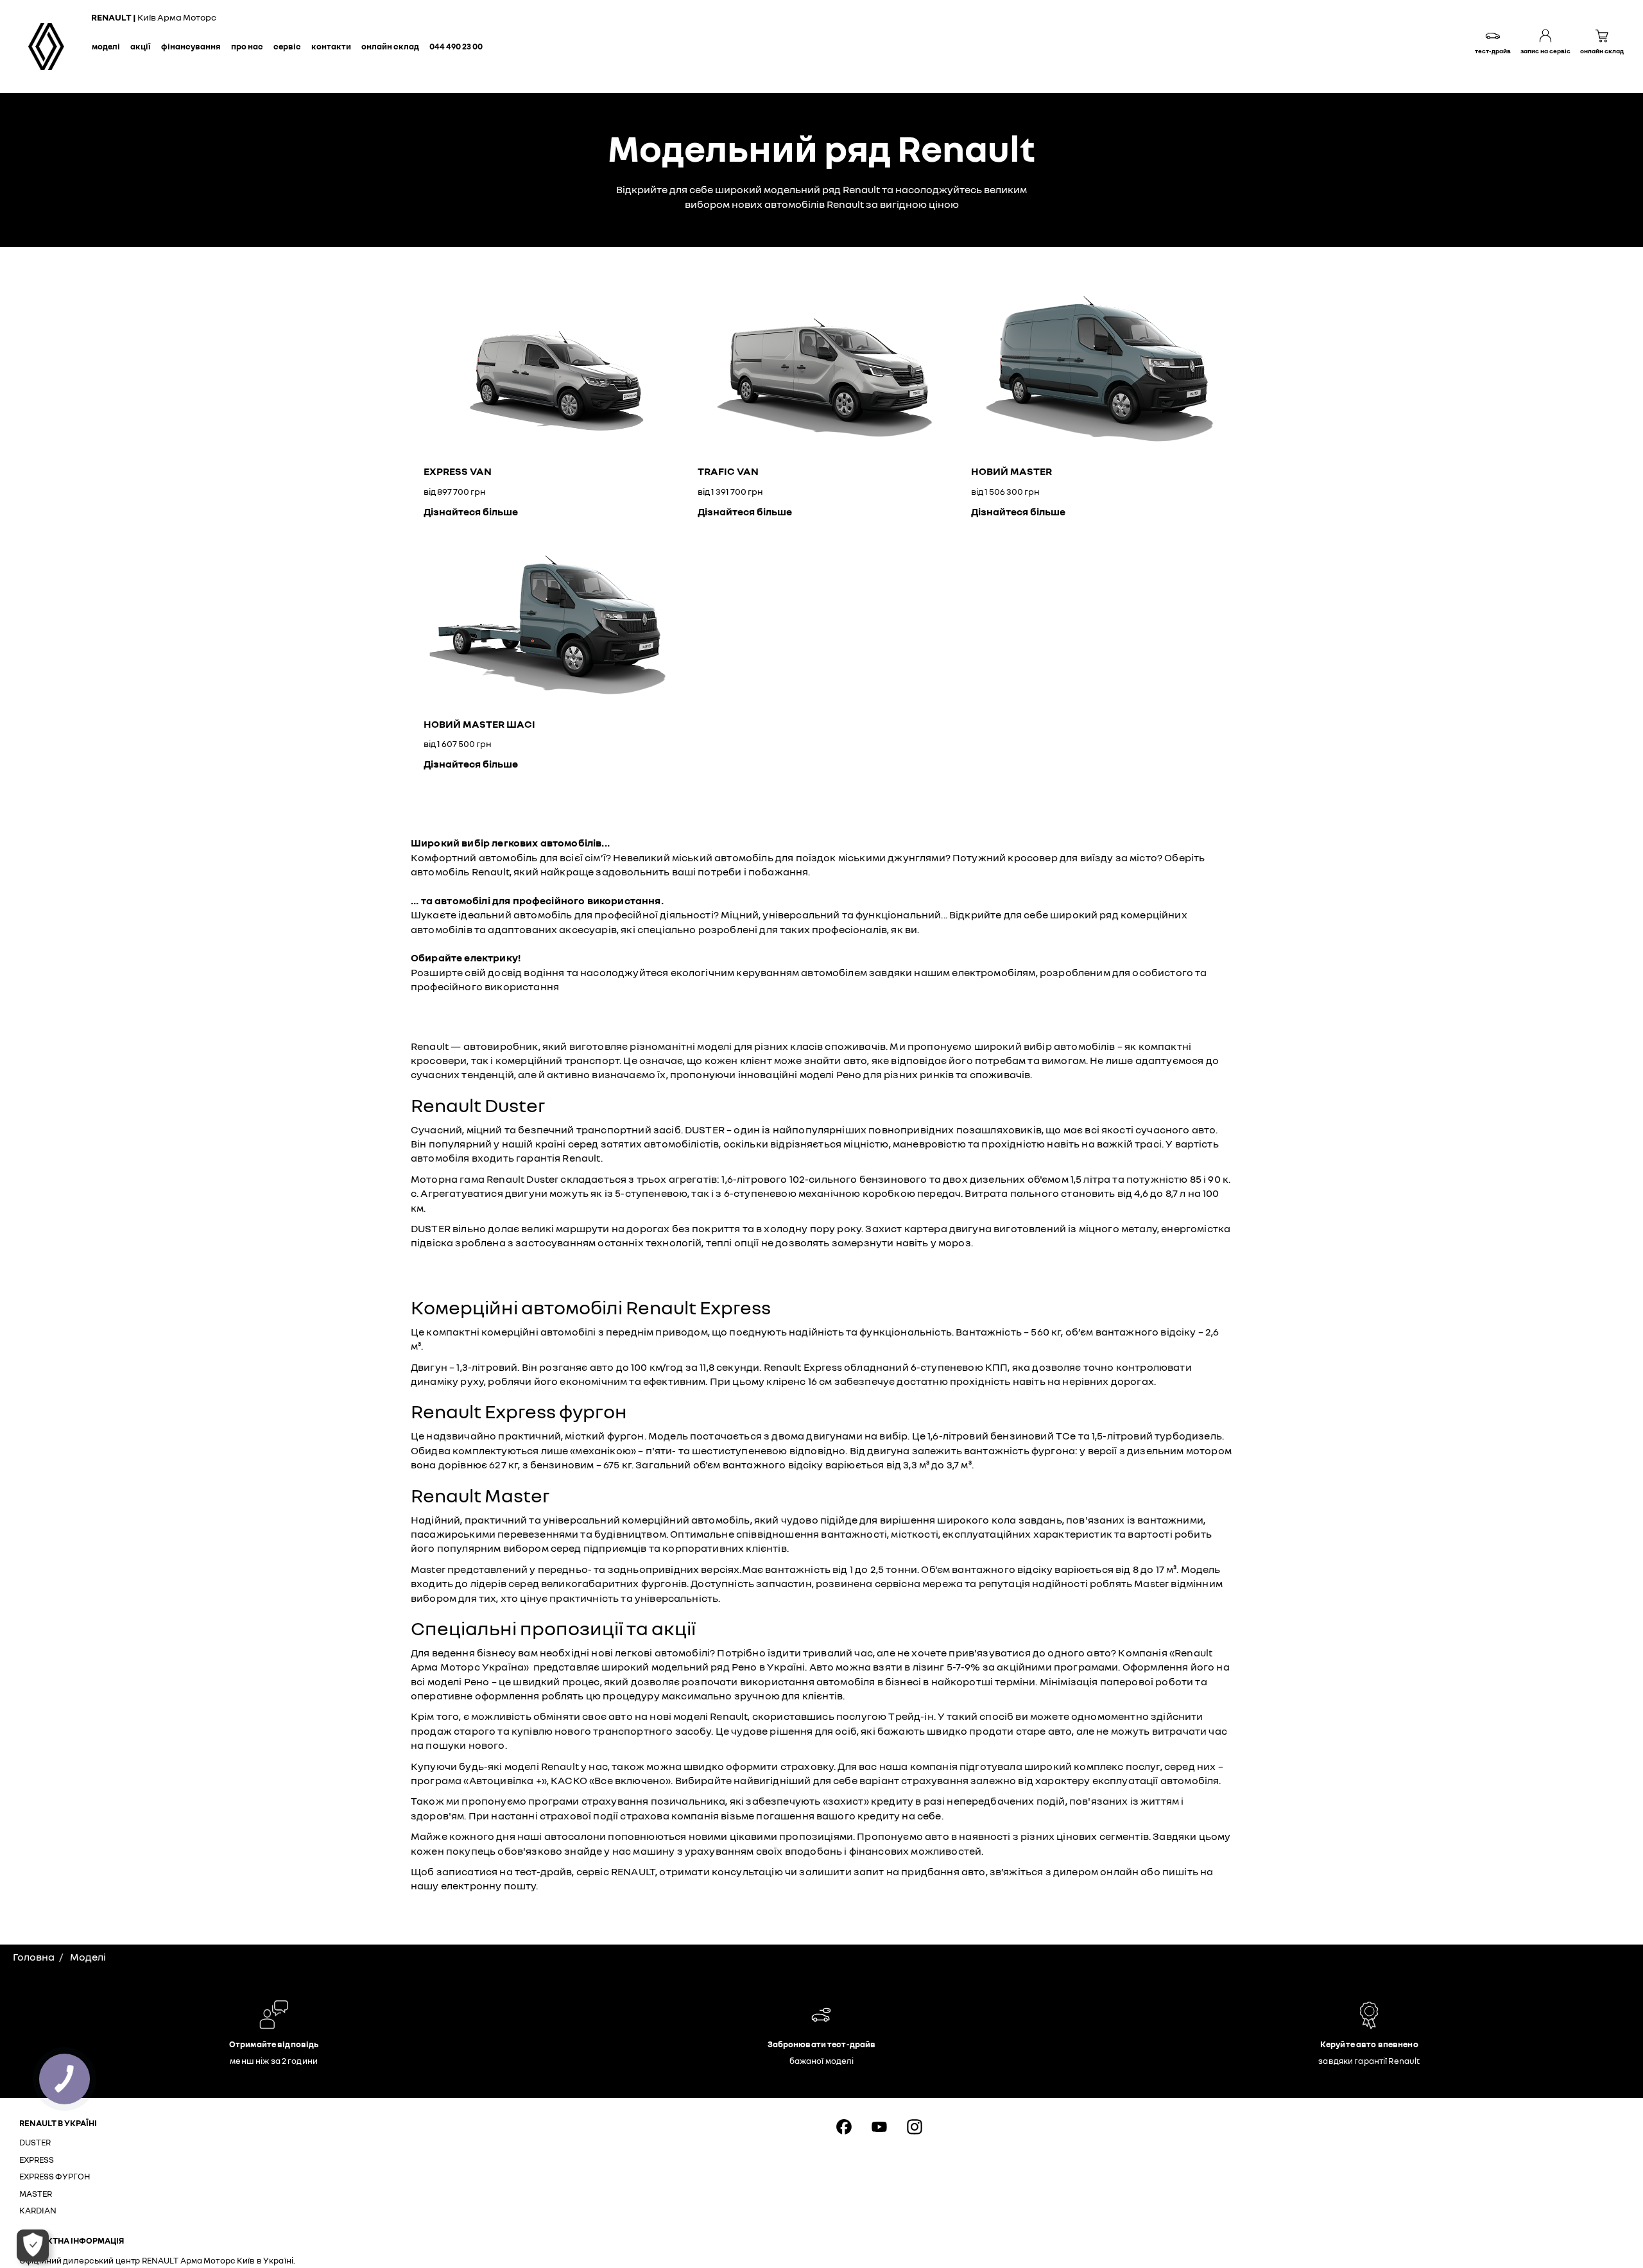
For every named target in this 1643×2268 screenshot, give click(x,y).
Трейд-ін (911, 1716)
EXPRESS (37, 2160)
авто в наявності (968, 1836)
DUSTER (35, 2142)
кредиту (892, 1801)
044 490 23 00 (456, 46)
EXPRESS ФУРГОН (55, 2176)
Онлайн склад (390, 46)
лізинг (929, 1667)
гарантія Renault (558, 1158)
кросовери (439, 1060)
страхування (935, 1780)
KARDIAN (38, 2210)
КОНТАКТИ (331, 46)
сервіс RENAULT (616, 1871)
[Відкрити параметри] (33, 2246)
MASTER (36, 2194)
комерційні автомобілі (538, 1332)
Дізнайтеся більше (471, 511)
